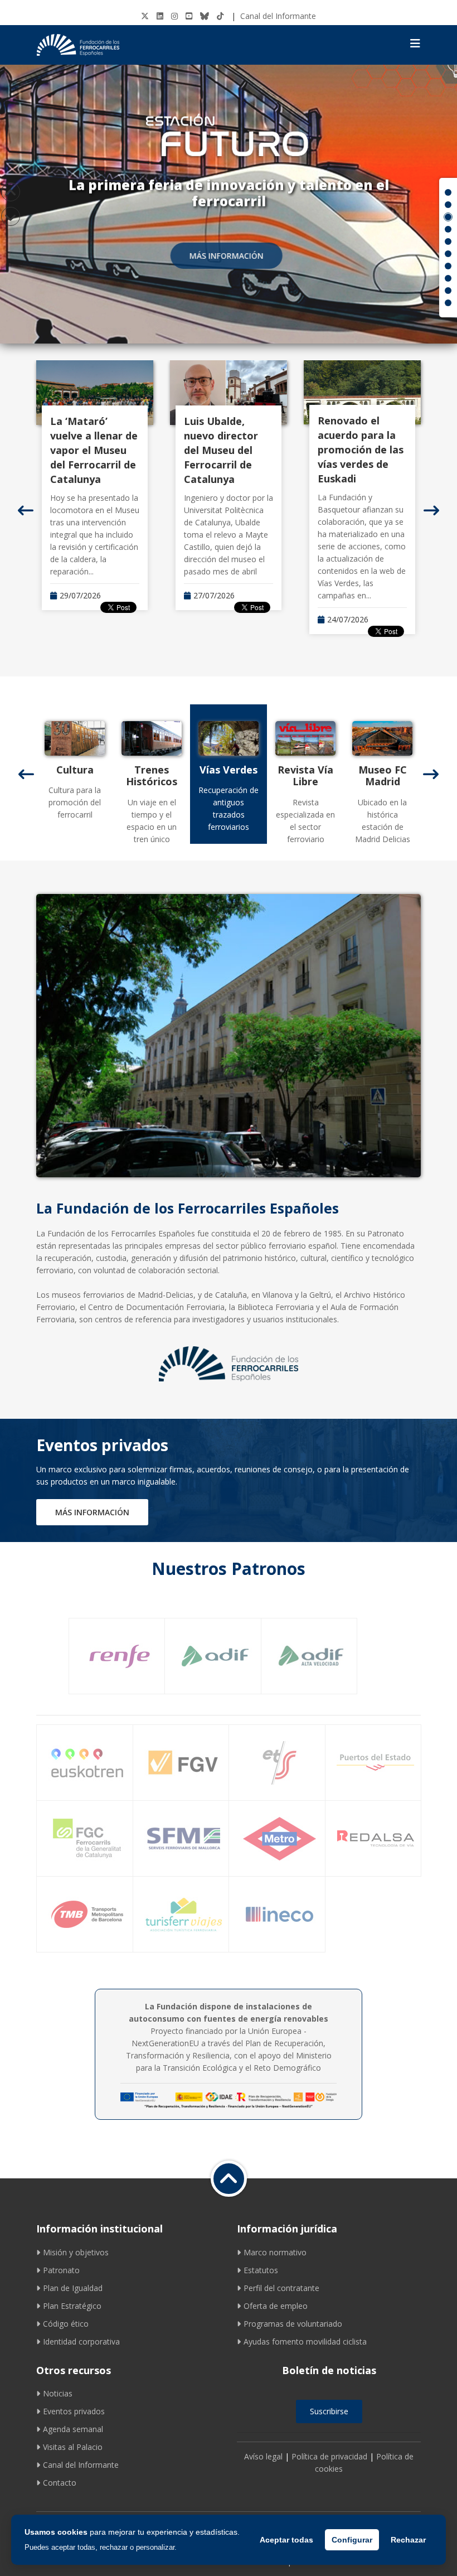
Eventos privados (74, 2411)
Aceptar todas (286, 2540)
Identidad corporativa (81, 2341)
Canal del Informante (278, 16)
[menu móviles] (415, 44)
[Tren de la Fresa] (135, 738)
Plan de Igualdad (73, 2288)
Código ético (66, 2324)
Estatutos (261, 2270)
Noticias (58, 2393)
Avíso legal (263, 2456)
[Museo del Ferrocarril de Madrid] (366, 738)
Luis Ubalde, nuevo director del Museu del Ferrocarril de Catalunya (87, 450)
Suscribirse (329, 2411)
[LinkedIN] (160, 16)
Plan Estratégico (72, 2306)
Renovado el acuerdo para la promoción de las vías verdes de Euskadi (227, 450)
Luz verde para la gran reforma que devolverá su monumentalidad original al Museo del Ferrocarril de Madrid (362, 464)
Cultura (58, 770)
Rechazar (408, 2540)
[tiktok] (220, 16)
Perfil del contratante (281, 2288)
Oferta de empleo (276, 2306)
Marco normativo (275, 2252)
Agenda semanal (73, 2429)
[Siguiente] (431, 510)
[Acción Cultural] (58, 738)
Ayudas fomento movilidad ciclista (305, 2341)
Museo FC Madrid (365, 776)
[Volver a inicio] (229, 2179)
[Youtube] (189, 16)
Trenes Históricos (135, 776)
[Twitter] (145, 16)
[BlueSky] (205, 16)
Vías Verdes (212, 770)
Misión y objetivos (76, 2252)
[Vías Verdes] (212, 738)
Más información (229, 256)
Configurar (352, 2540)
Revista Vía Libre (289, 776)
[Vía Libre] (289, 738)
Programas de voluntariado (293, 2324)
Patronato (61, 2270)
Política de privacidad (329, 2456)
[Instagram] (174, 16)
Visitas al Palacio (73, 2447)
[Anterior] (26, 510)
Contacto (60, 2483)
